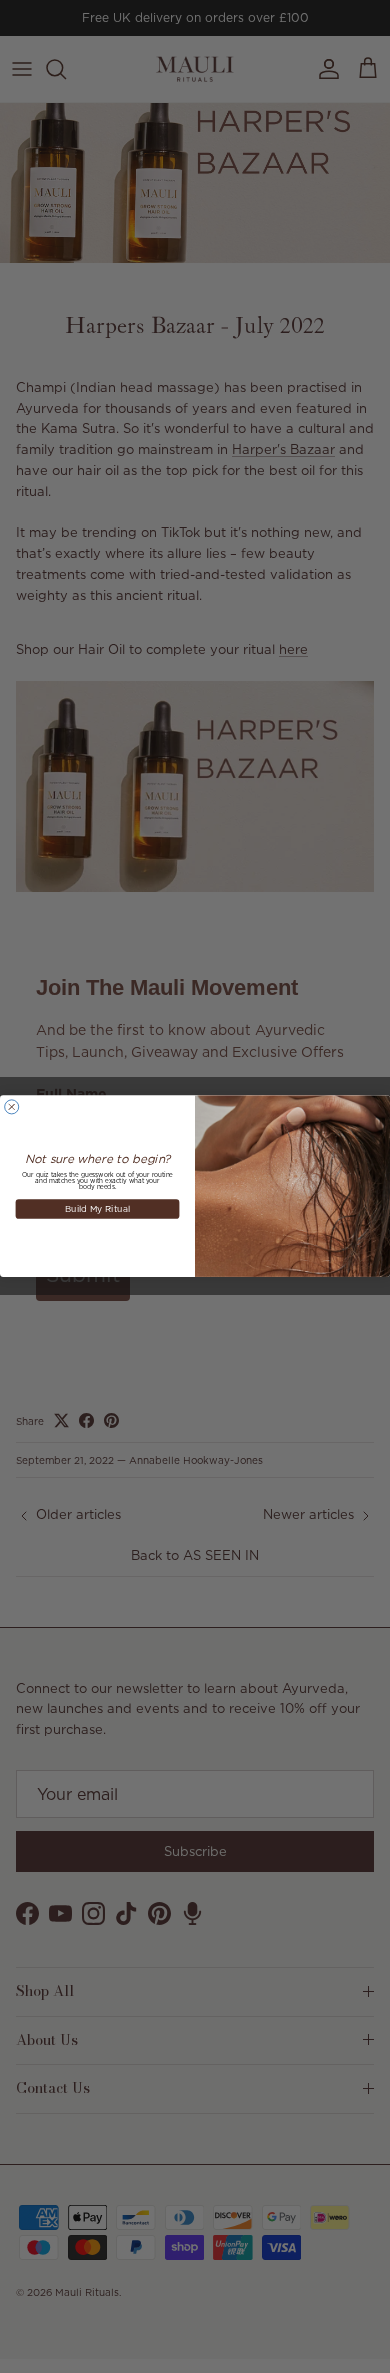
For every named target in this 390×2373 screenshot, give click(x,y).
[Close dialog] (12, 1107)
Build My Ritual (97, 1209)
